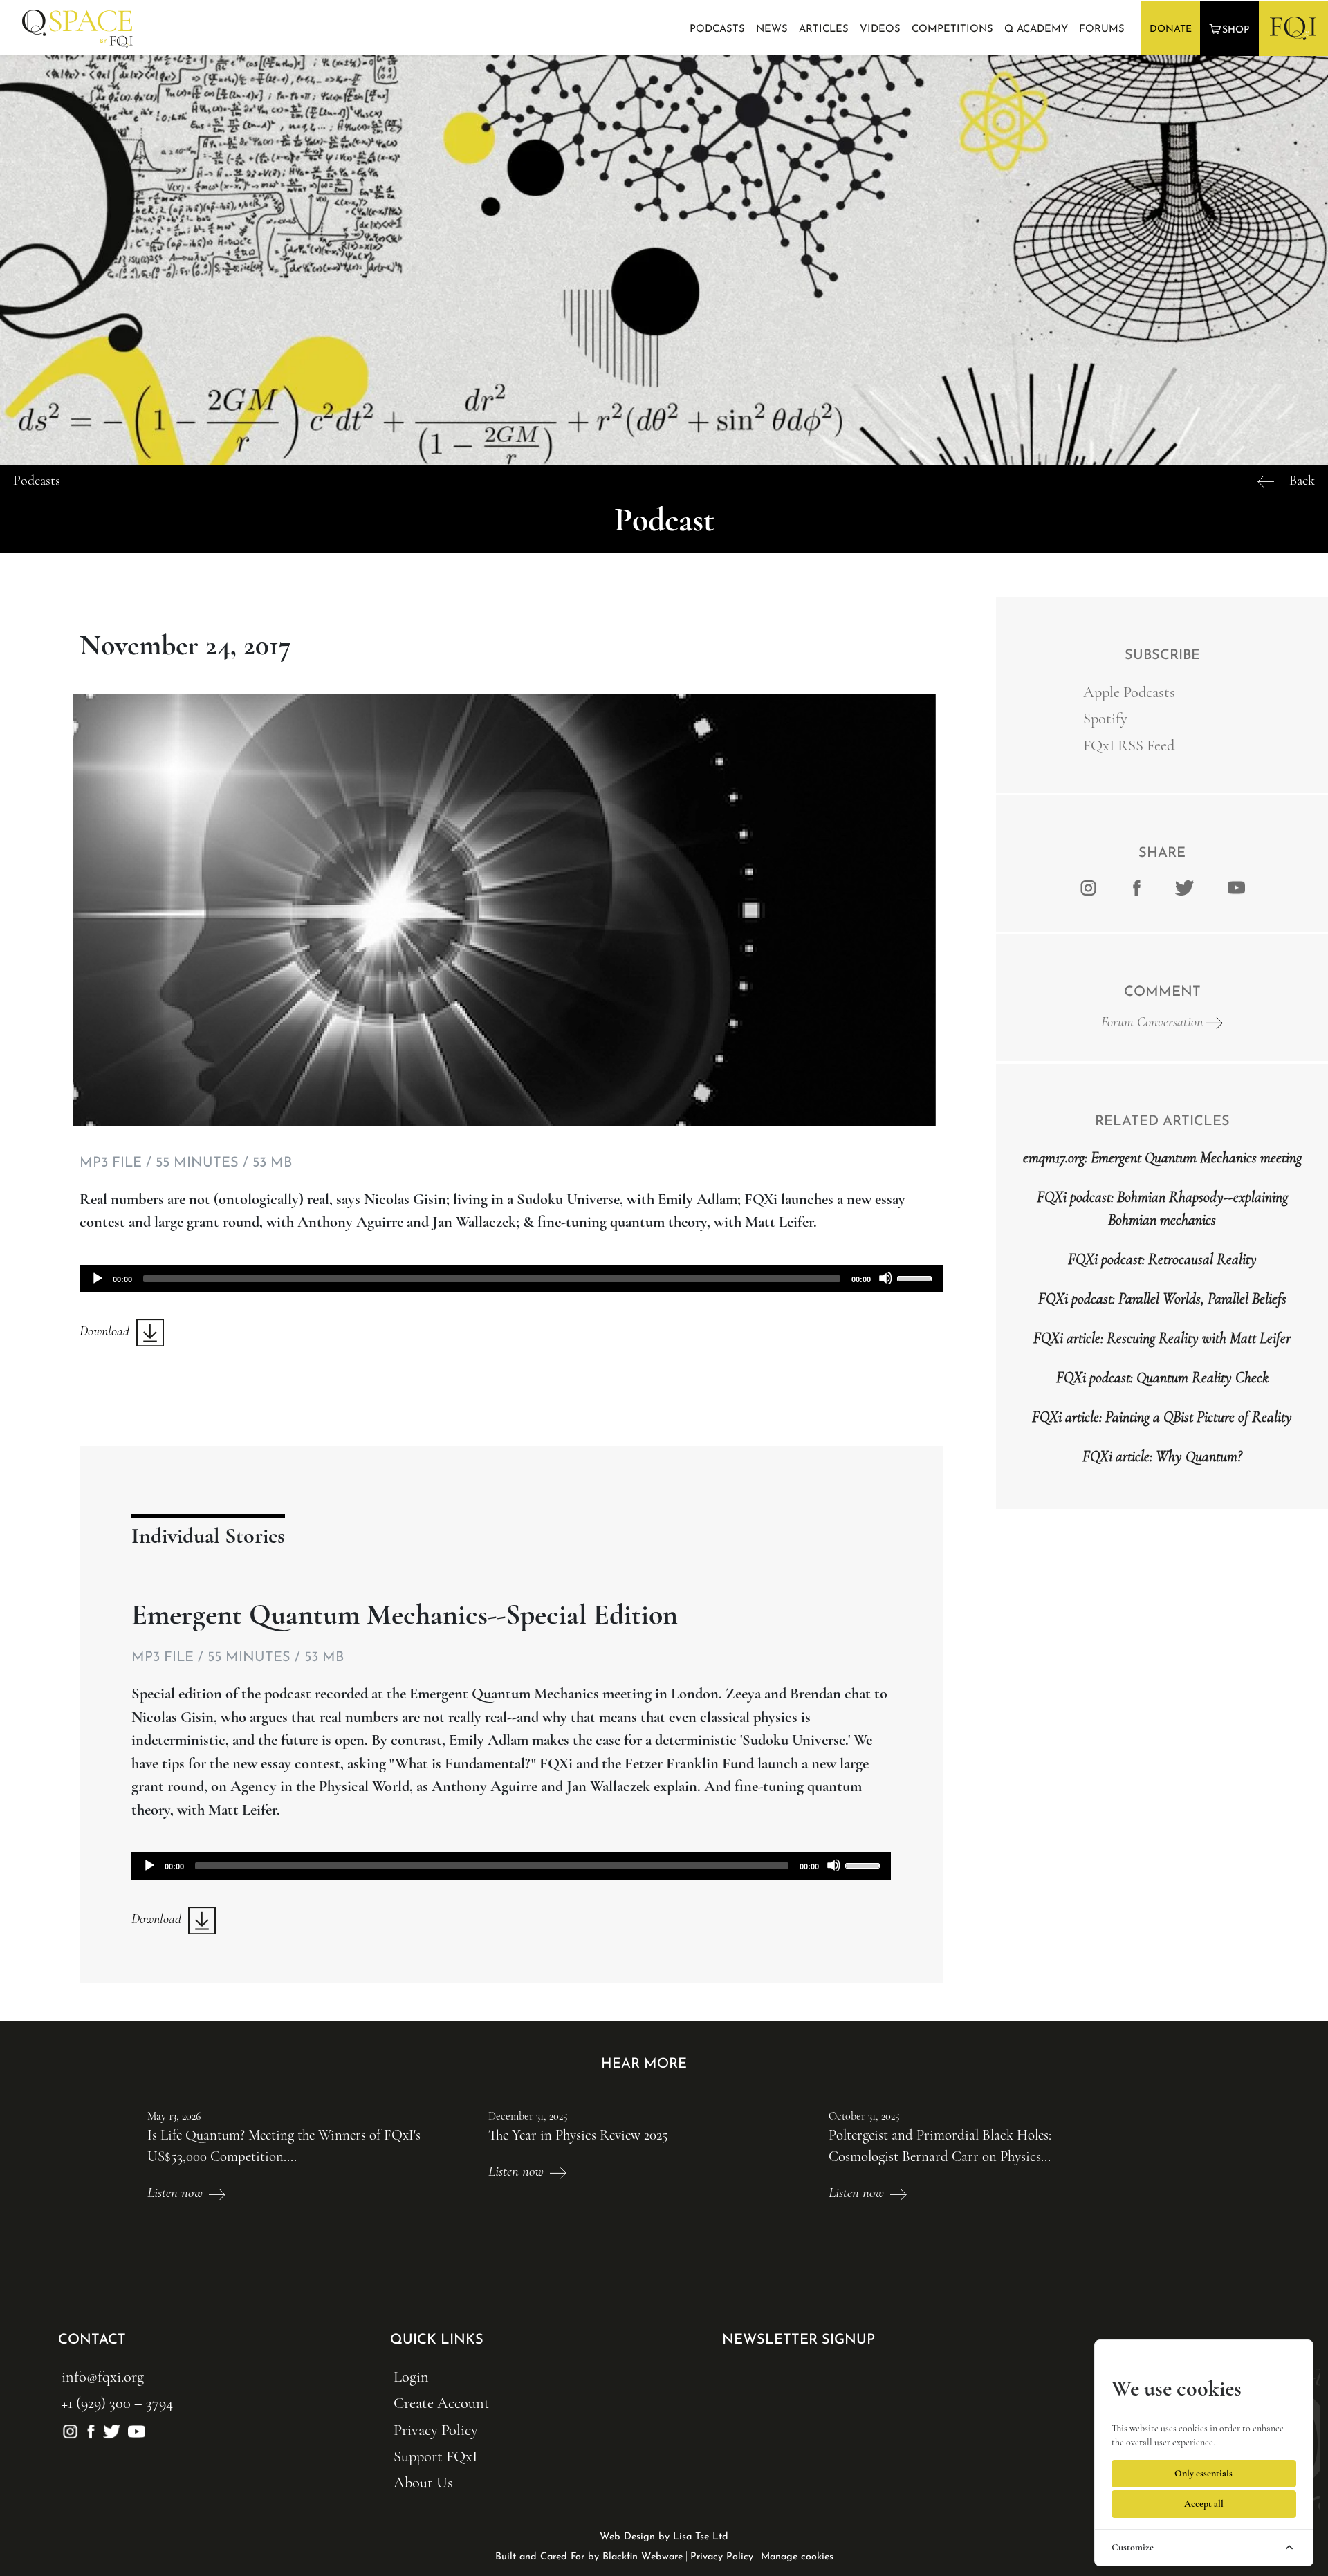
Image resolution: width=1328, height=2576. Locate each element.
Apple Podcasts (1129, 692)
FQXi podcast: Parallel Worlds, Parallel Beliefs (1162, 1299)
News (772, 29)
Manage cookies (797, 2557)
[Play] (97, 1278)
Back (1302, 481)
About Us (423, 2482)
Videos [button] (880, 29)
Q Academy (1036, 29)
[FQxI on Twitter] (1184, 887)
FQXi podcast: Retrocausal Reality (1162, 1259)
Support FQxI (435, 2456)
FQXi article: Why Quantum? (1162, 1456)
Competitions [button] (952, 29)
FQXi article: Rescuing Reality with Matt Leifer (1162, 1338)
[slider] (916, 1277)
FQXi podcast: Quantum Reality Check (1162, 1378)
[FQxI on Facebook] (1137, 887)
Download (108, 1331)
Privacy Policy (436, 2430)
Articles (824, 29)
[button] (1231, 29)
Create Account (442, 2403)
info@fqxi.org (103, 2376)
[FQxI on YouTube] (135, 2430)
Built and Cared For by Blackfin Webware (589, 2557)
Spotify (1105, 718)
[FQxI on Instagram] (1088, 887)
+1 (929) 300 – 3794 (117, 2403)
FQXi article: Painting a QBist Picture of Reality (1162, 1417)
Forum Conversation (1154, 1022)
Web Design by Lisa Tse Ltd (664, 2537)
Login (411, 2376)
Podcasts (717, 29)
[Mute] (885, 1278)
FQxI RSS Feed (1129, 745)
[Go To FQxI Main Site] (1293, 28)
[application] (511, 1279)
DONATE (1171, 29)
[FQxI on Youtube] (1234, 887)
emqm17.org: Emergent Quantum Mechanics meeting (1162, 1158)
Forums (1102, 29)
